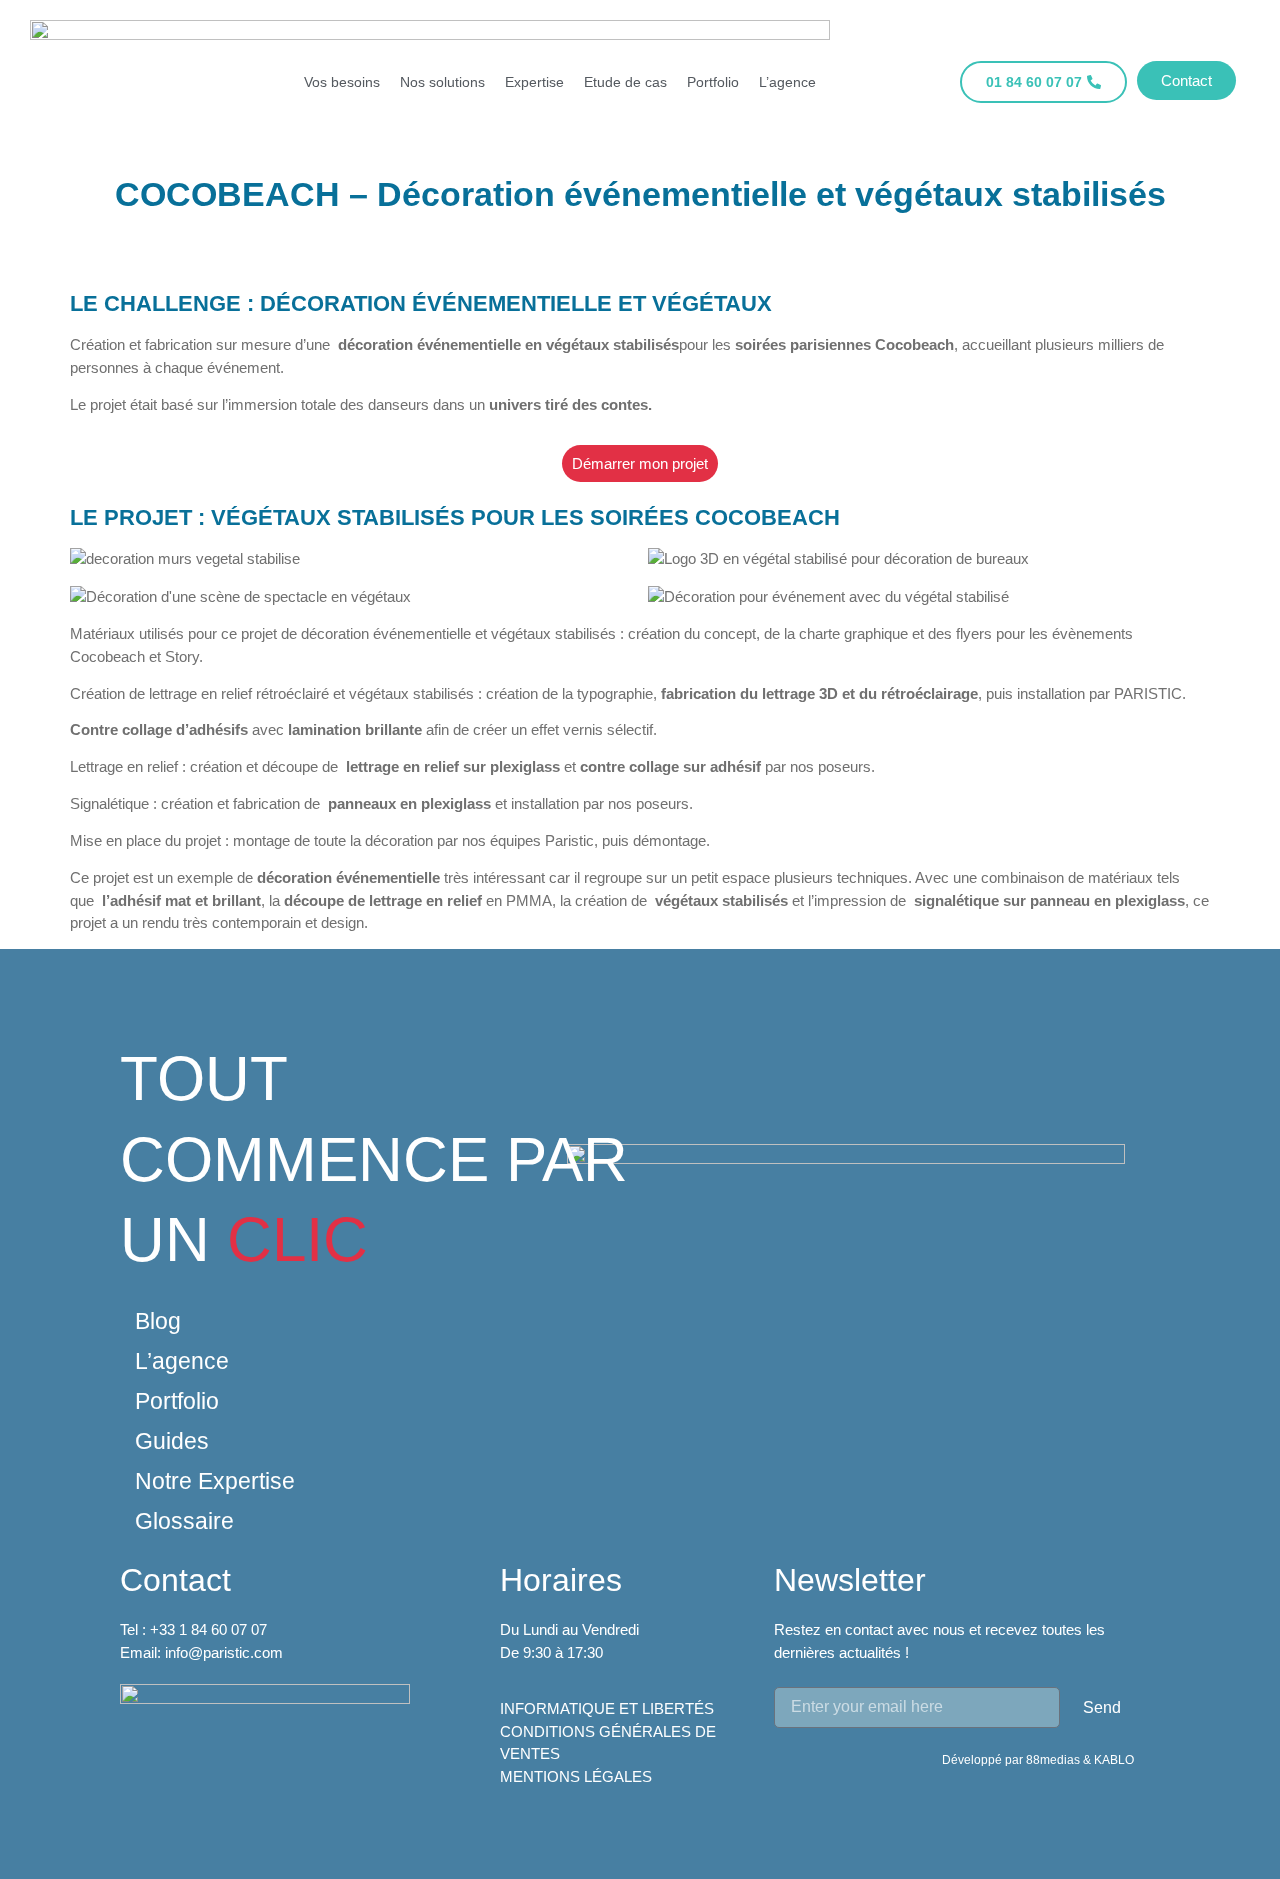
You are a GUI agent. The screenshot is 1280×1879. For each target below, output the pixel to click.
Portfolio (713, 82)
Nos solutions (442, 82)
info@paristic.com (224, 1652)
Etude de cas (625, 82)
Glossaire (184, 1521)
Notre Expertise (215, 1481)
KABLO (1114, 1760)
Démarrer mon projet (640, 463)
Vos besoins (342, 82)
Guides (172, 1441)
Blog (158, 1321)
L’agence (787, 82)
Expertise (534, 82)
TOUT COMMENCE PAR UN (374, 1159)
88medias (1054, 1760)
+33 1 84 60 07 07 (208, 1629)
